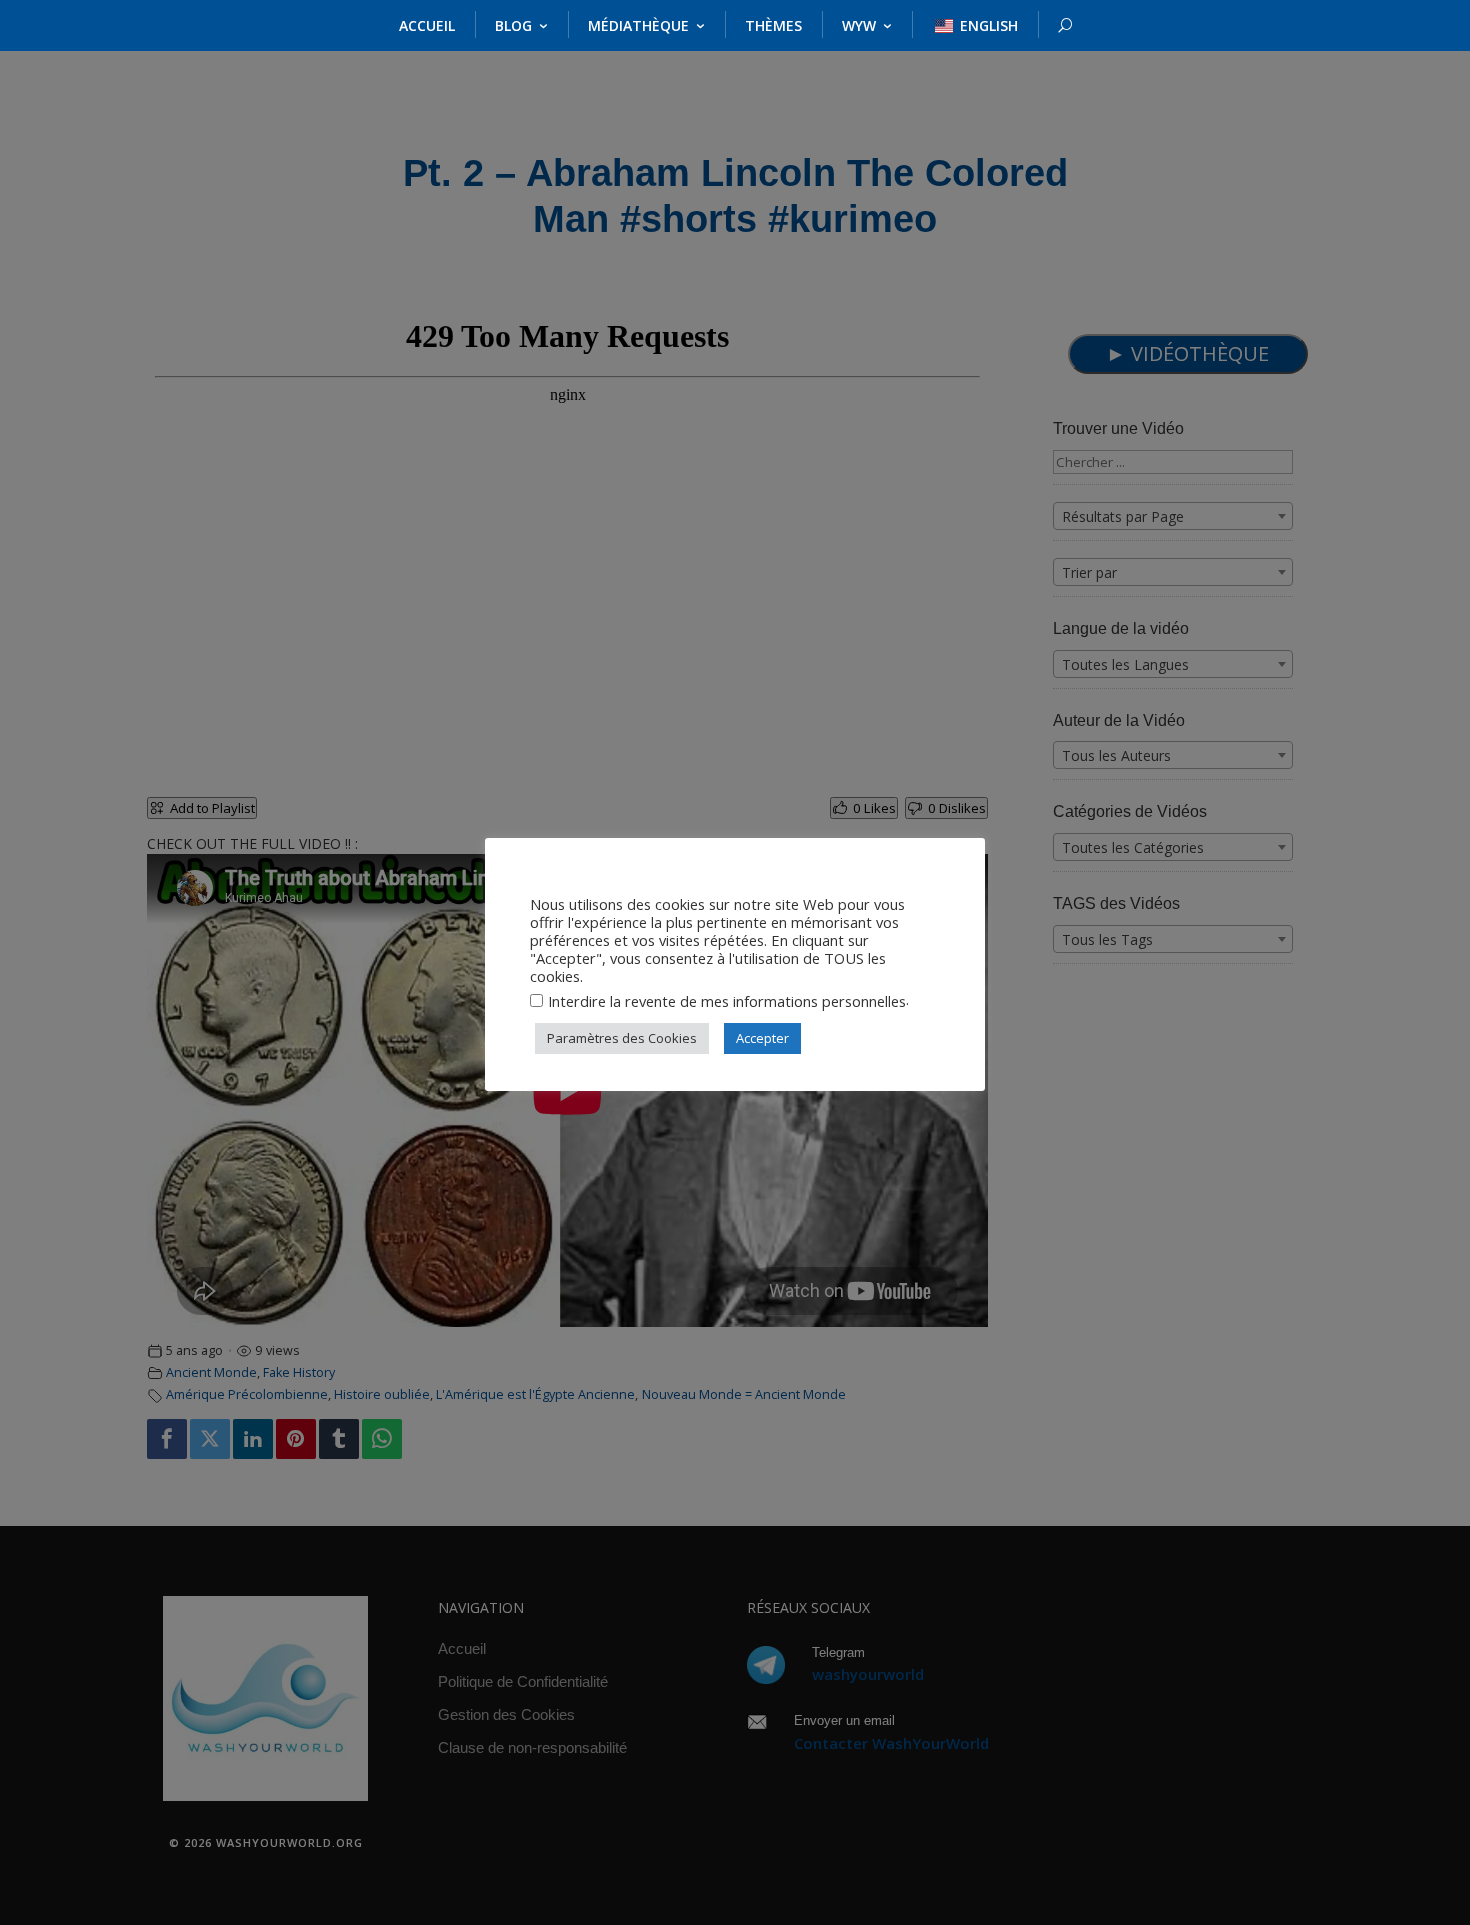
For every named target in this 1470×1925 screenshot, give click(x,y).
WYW (859, 25)
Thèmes (773, 25)
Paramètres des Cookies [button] (622, 1038)
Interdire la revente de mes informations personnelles (727, 1001)
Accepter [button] (762, 1038)
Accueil (427, 25)
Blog (513, 25)
